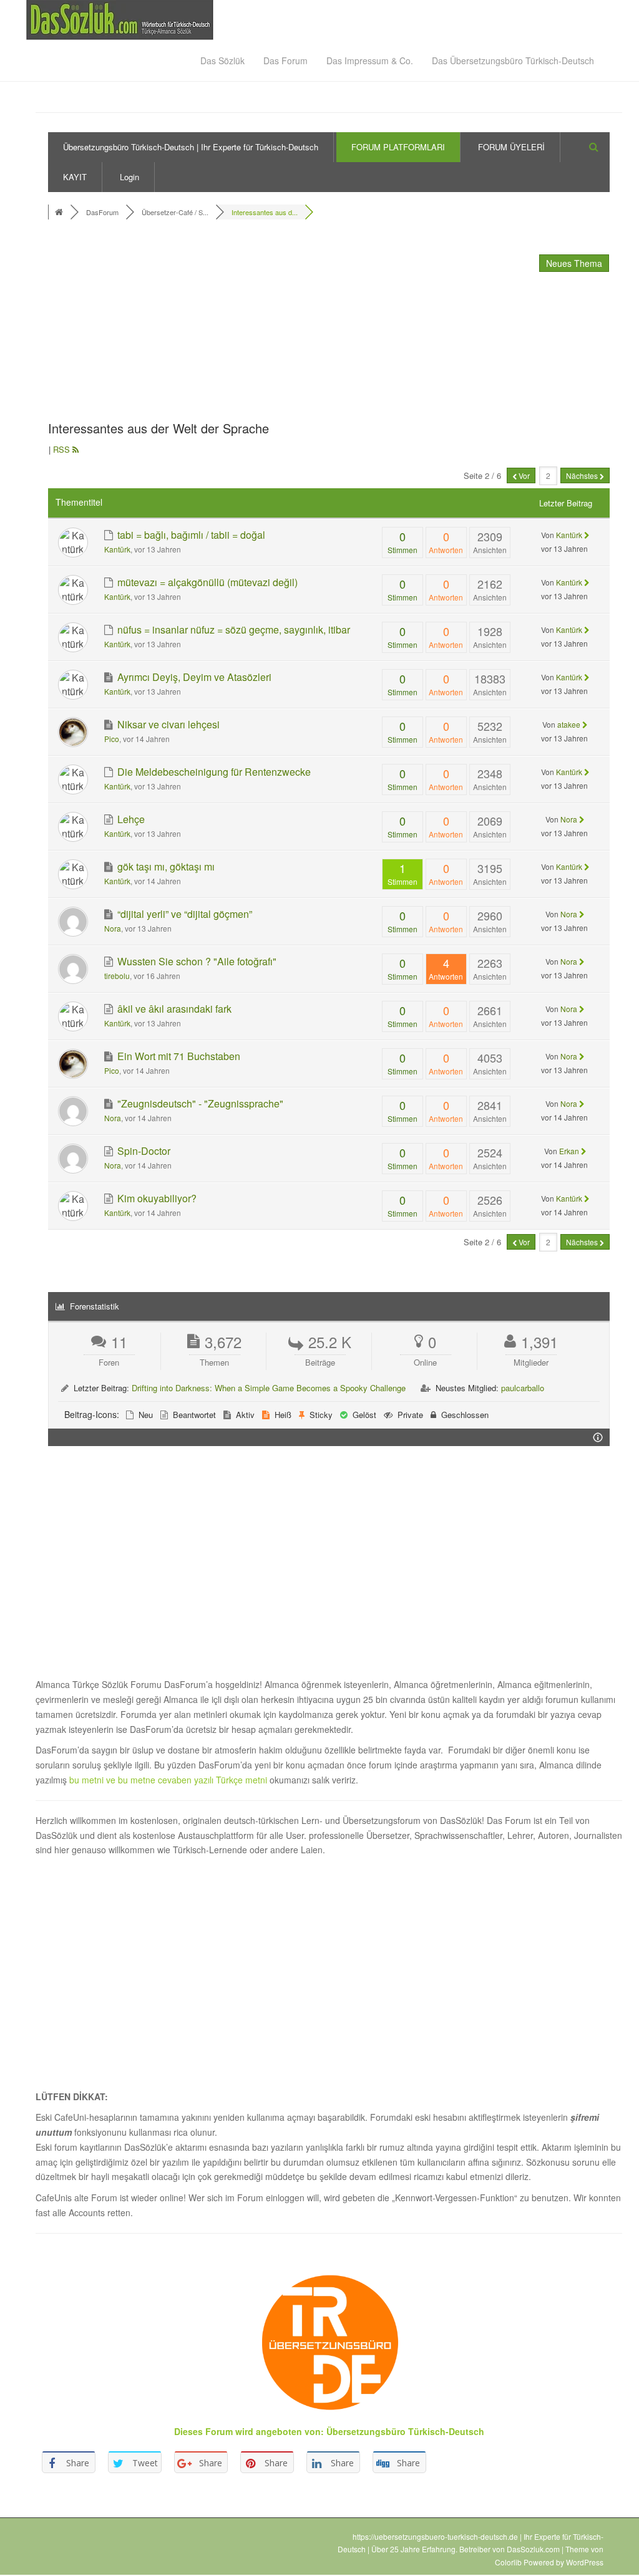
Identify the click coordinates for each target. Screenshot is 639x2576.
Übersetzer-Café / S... (175, 212)
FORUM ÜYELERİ (511, 147)
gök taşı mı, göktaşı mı (165, 866)
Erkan (569, 1151)
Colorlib (508, 2562)
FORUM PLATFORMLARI (398, 147)
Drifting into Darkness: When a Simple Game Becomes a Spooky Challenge (269, 1388)
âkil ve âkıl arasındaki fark (173, 1009)
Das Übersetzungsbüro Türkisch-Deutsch (513, 60)
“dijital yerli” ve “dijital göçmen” (183, 914)
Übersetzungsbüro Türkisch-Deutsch (405, 2431)
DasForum (102, 212)
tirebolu (117, 976)
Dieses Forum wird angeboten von (247, 2431)
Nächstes (583, 475)
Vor (523, 475)
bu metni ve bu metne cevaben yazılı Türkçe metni (169, 1780)
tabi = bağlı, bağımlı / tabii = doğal (190, 535)
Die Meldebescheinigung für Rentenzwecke (213, 772)
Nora (569, 819)
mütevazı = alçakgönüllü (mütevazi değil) (206, 582)
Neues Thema (574, 263)
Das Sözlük (222, 60)
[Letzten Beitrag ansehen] (587, 535)
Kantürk (117, 549)
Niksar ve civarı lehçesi (167, 724)
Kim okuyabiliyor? (156, 1198)
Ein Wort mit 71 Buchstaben (178, 1056)
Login (129, 177)
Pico (112, 739)
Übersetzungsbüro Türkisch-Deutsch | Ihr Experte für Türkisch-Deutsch (191, 147)
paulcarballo (523, 1388)
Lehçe (130, 819)
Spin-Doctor (143, 1151)
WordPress (585, 2562)
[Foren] (60, 212)
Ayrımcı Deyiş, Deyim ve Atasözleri (193, 677)
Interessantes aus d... (265, 212)
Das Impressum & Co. (370, 60)
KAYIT (75, 177)
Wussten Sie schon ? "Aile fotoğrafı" (196, 961)
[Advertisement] (242, 324)
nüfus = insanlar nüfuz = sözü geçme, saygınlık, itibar (232, 630)
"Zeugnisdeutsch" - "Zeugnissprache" (199, 1103)
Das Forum (285, 60)
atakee (569, 724)
